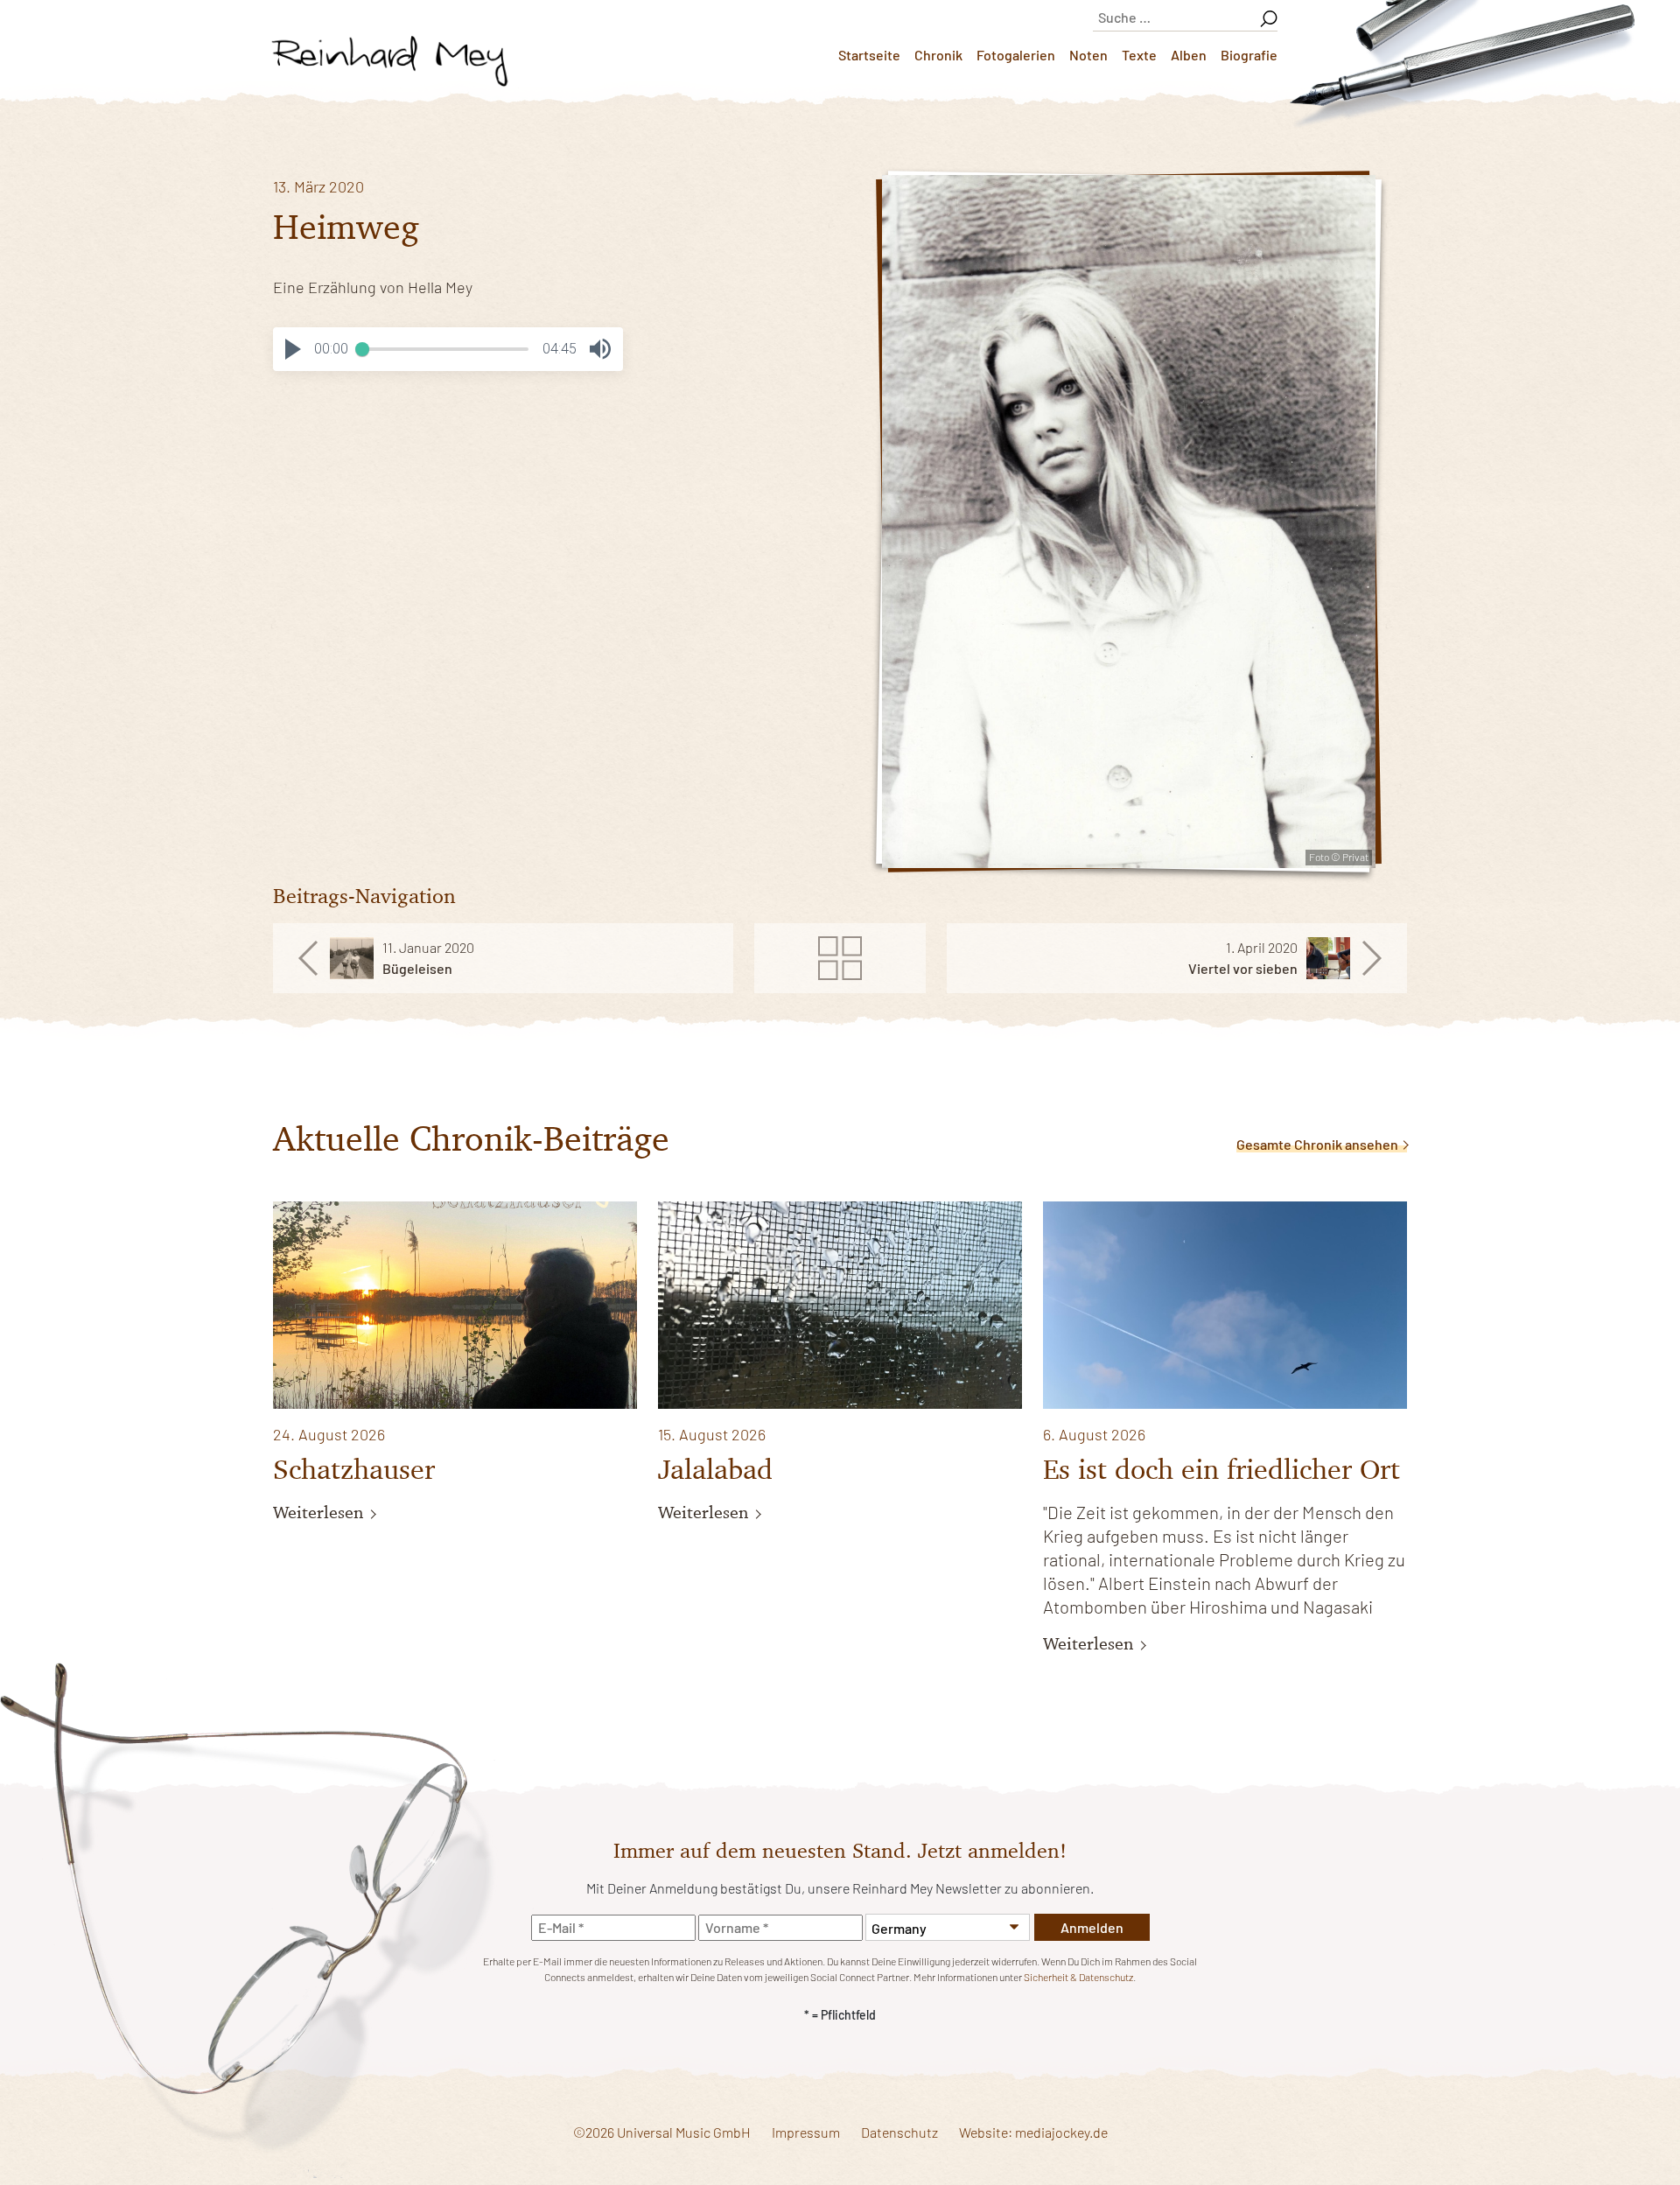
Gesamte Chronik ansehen (1319, 1144)
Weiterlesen (321, 1512)
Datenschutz (899, 2132)
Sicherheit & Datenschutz (1078, 1977)
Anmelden (1092, 1927)
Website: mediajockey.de (1033, 2132)
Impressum (806, 2132)
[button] (293, 349)
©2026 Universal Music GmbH (662, 2132)
